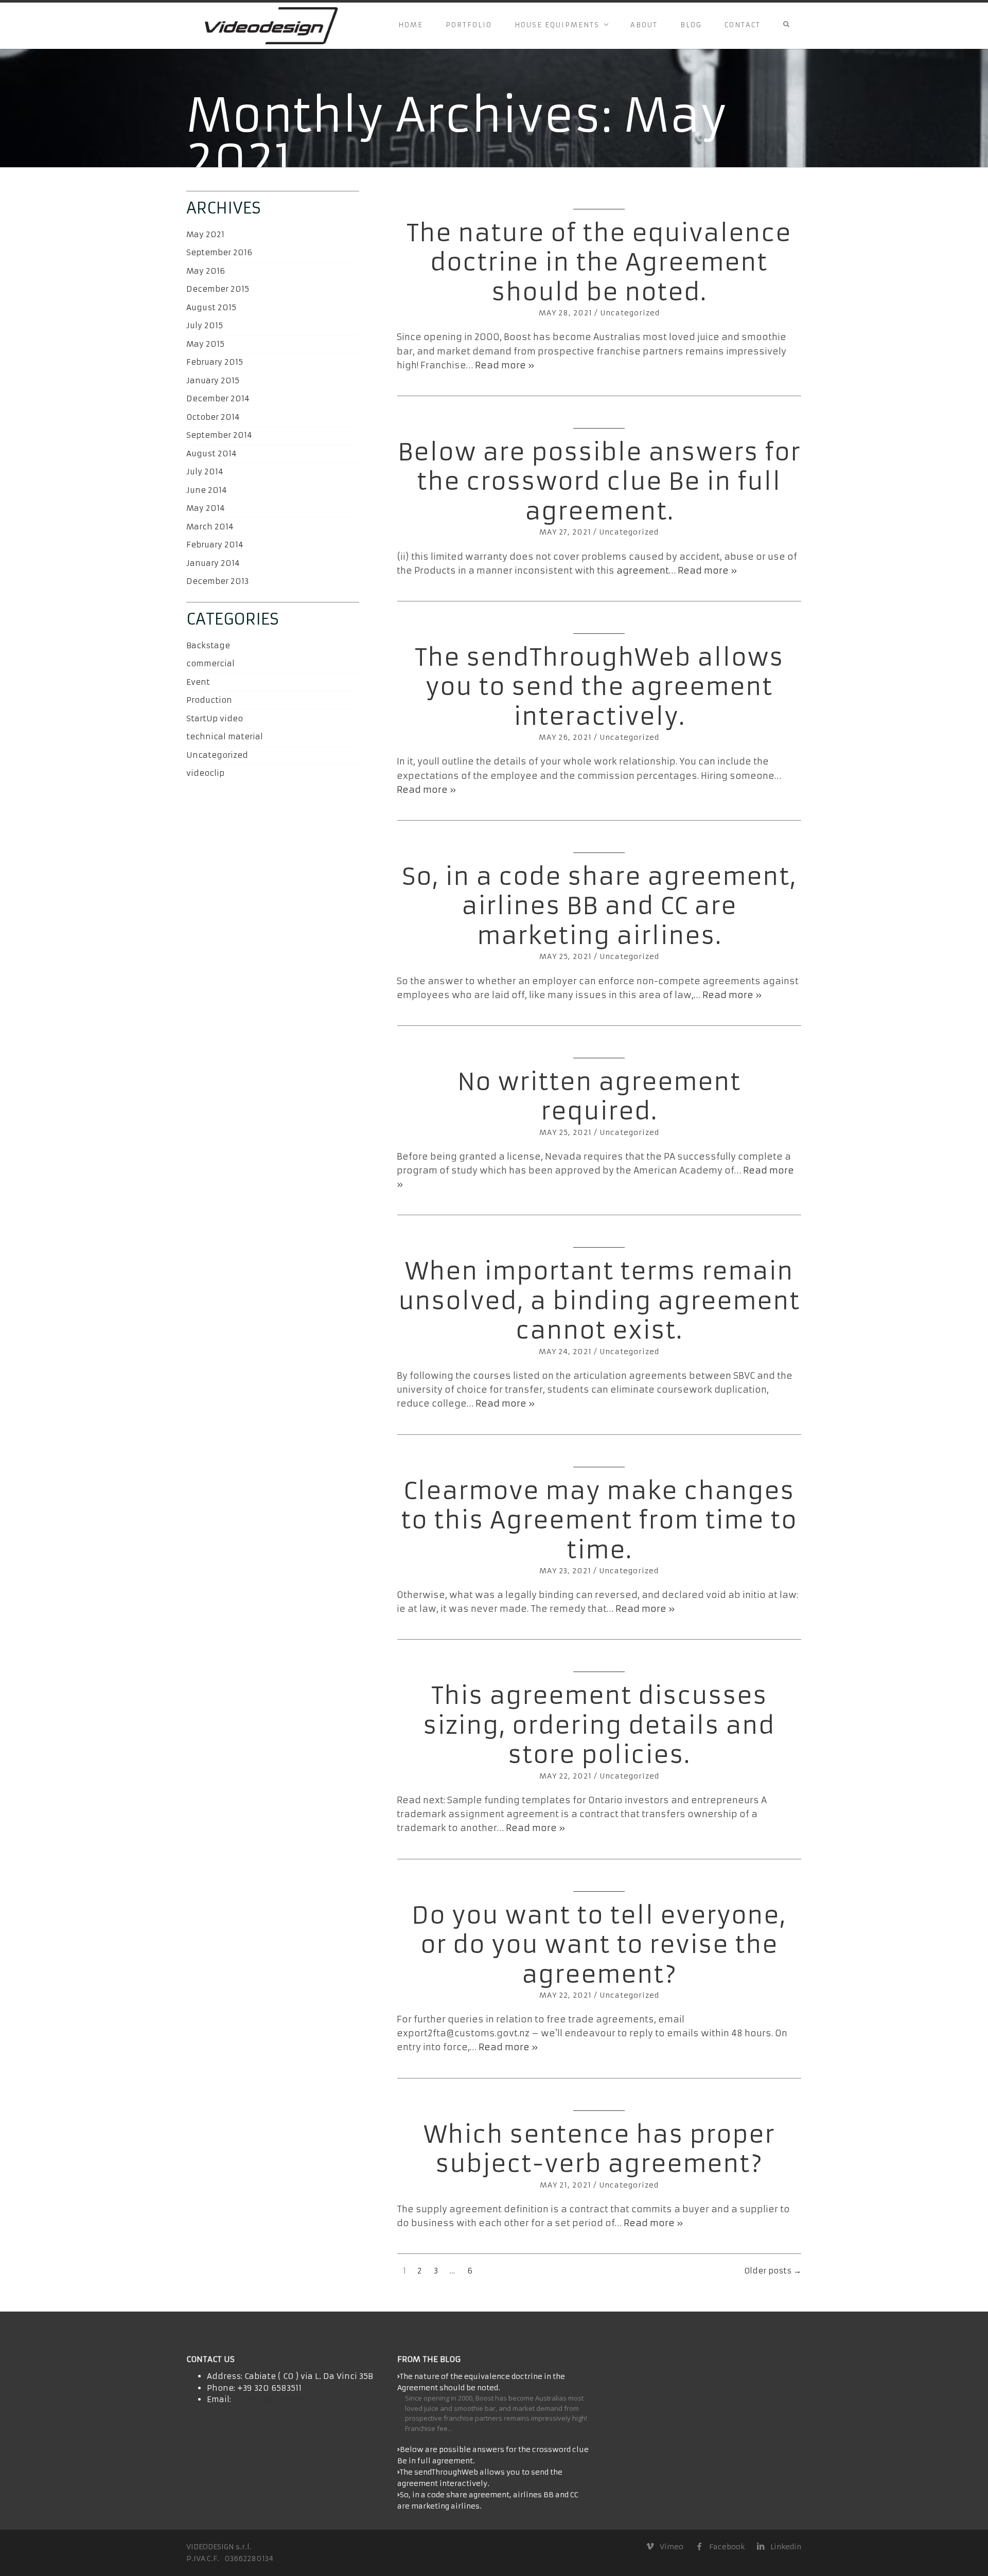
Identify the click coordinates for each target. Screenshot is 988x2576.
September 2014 (219, 435)
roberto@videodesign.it (282, 2399)
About (644, 25)
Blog (691, 25)
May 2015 (205, 344)
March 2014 (210, 527)
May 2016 (206, 271)
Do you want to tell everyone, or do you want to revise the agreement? (599, 1945)
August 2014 (211, 454)
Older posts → (773, 2271)
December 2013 (217, 581)
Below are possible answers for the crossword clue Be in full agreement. (599, 482)
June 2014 (207, 490)
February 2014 (215, 545)
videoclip (205, 773)
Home (411, 25)
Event (198, 682)
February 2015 (215, 362)
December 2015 (218, 289)
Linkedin (786, 2547)
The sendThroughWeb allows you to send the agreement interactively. (599, 687)
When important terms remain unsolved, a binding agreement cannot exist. (599, 1301)
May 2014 (206, 508)
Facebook (727, 2547)
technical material (225, 736)
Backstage (208, 645)
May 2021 (205, 234)
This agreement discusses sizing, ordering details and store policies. (599, 1725)
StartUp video (215, 718)
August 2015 (211, 307)
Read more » (505, 365)
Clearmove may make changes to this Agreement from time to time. (599, 1521)
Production (209, 700)
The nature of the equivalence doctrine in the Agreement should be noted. (599, 263)
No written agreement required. (599, 1097)
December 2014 (218, 398)
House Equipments (557, 25)
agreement (643, 571)
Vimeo (671, 2547)
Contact (743, 25)
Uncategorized (630, 313)
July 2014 (205, 472)
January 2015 (213, 380)
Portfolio (469, 25)
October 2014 (213, 417)
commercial (210, 663)
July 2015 (205, 325)
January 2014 (213, 563)
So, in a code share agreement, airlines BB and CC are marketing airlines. (599, 906)
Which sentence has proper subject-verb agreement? (599, 2149)
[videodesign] (270, 26)
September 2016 (219, 252)
